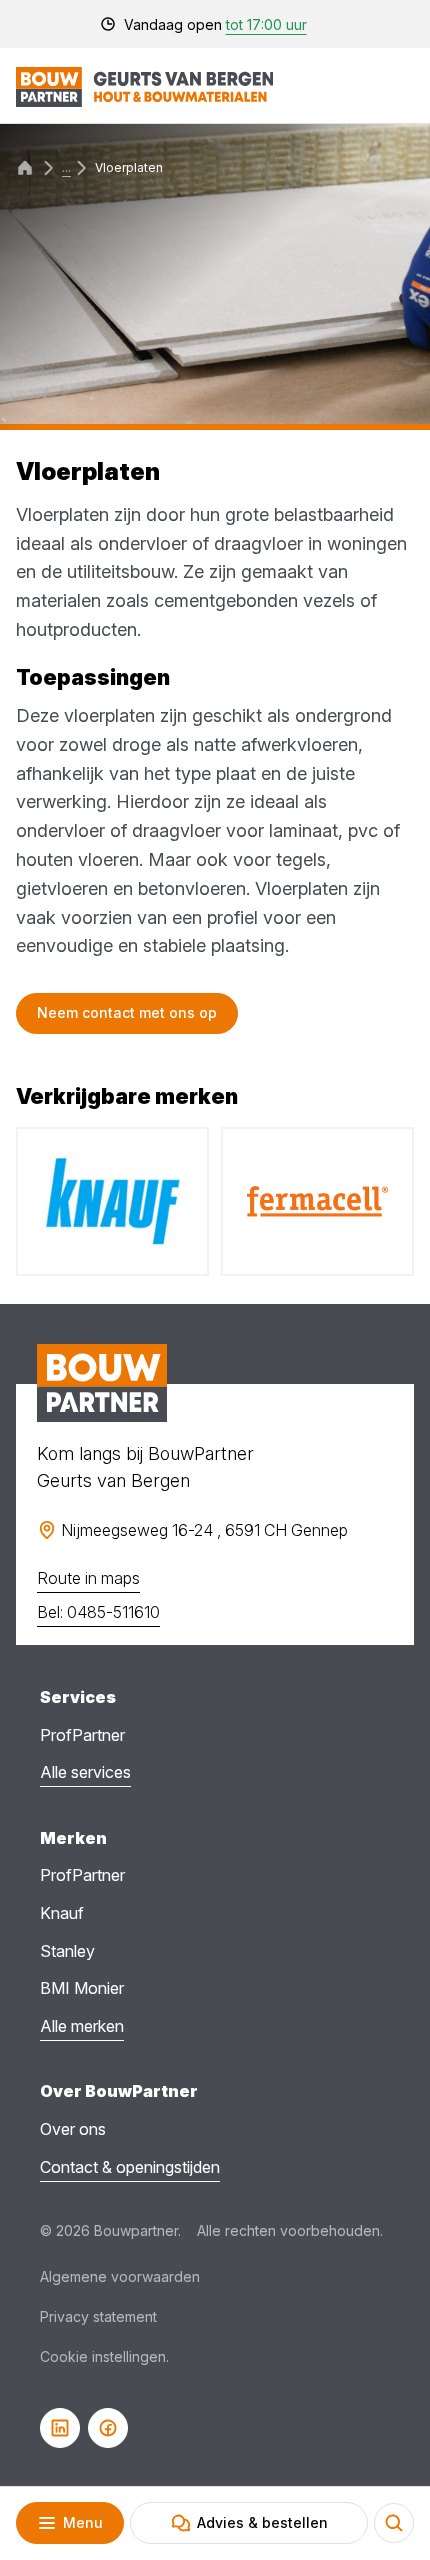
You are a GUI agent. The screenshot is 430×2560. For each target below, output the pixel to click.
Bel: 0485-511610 (98, 1612)
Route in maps (88, 1578)
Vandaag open (215, 24)
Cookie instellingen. (104, 2356)
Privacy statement (98, 2316)
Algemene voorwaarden (120, 2276)
